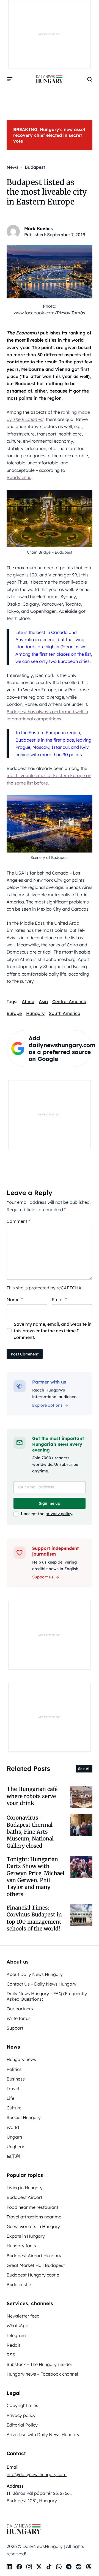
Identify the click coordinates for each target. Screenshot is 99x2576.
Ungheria (16, 2147)
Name (15, 1300)
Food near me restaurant (32, 2207)
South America (65, 1013)
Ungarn (14, 2137)
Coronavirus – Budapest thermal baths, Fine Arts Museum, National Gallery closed (30, 1832)
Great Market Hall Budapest (36, 2265)
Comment (19, 1221)
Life (10, 2098)
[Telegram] (69, 2567)
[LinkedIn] (9, 2567)
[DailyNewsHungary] (50, 79)
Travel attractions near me (34, 2217)
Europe (14, 1013)
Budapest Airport (24, 2197)
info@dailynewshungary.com (37, 2474)
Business (16, 2079)
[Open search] (90, 79)
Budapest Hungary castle (33, 2275)
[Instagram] (29, 2567)
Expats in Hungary (26, 2236)
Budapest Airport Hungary (34, 2256)
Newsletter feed (23, 2316)
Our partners (20, 2009)
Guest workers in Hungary (33, 2226)
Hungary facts (21, 2246)
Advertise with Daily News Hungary (43, 2435)
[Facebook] (19, 2567)
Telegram (16, 2335)
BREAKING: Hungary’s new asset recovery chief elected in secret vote (49, 135)
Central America (69, 1001)
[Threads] (89, 2567)
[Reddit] (79, 2567)
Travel (13, 2088)
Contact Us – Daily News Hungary (42, 1984)
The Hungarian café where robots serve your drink (32, 1796)
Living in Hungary (25, 2188)
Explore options (47, 1405)
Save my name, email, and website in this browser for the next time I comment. (53, 1331)
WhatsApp (17, 2326)
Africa (28, 1001)
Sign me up (50, 1503)
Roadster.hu (19, 477)
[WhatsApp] (59, 2567)
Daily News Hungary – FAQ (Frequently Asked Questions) (47, 1996)
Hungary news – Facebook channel (42, 2374)
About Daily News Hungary (35, 1974)
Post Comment (25, 1354)
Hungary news (21, 2059)
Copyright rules (22, 2405)
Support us (43, 1577)
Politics (14, 2069)
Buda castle (19, 2284)
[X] (39, 2567)
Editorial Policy (22, 2425)
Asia (43, 1001)
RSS (11, 2355)
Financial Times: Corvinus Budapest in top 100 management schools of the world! (34, 1918)
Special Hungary (24, 2117)
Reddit (13, 2345)
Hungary (35, 1013)
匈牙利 (13, 2156)
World (13, 2127)
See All (84, 1769)
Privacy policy (21, 2415)
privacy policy (59, 1514)
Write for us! (19, 2018)
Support (15, 2028)
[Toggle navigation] (10, 79)
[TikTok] (49, 2567)
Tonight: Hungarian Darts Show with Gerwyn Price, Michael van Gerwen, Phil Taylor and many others (35, 1877)
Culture (14, 2108)
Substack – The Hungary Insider (39, 2364)
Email (59, 1300)
